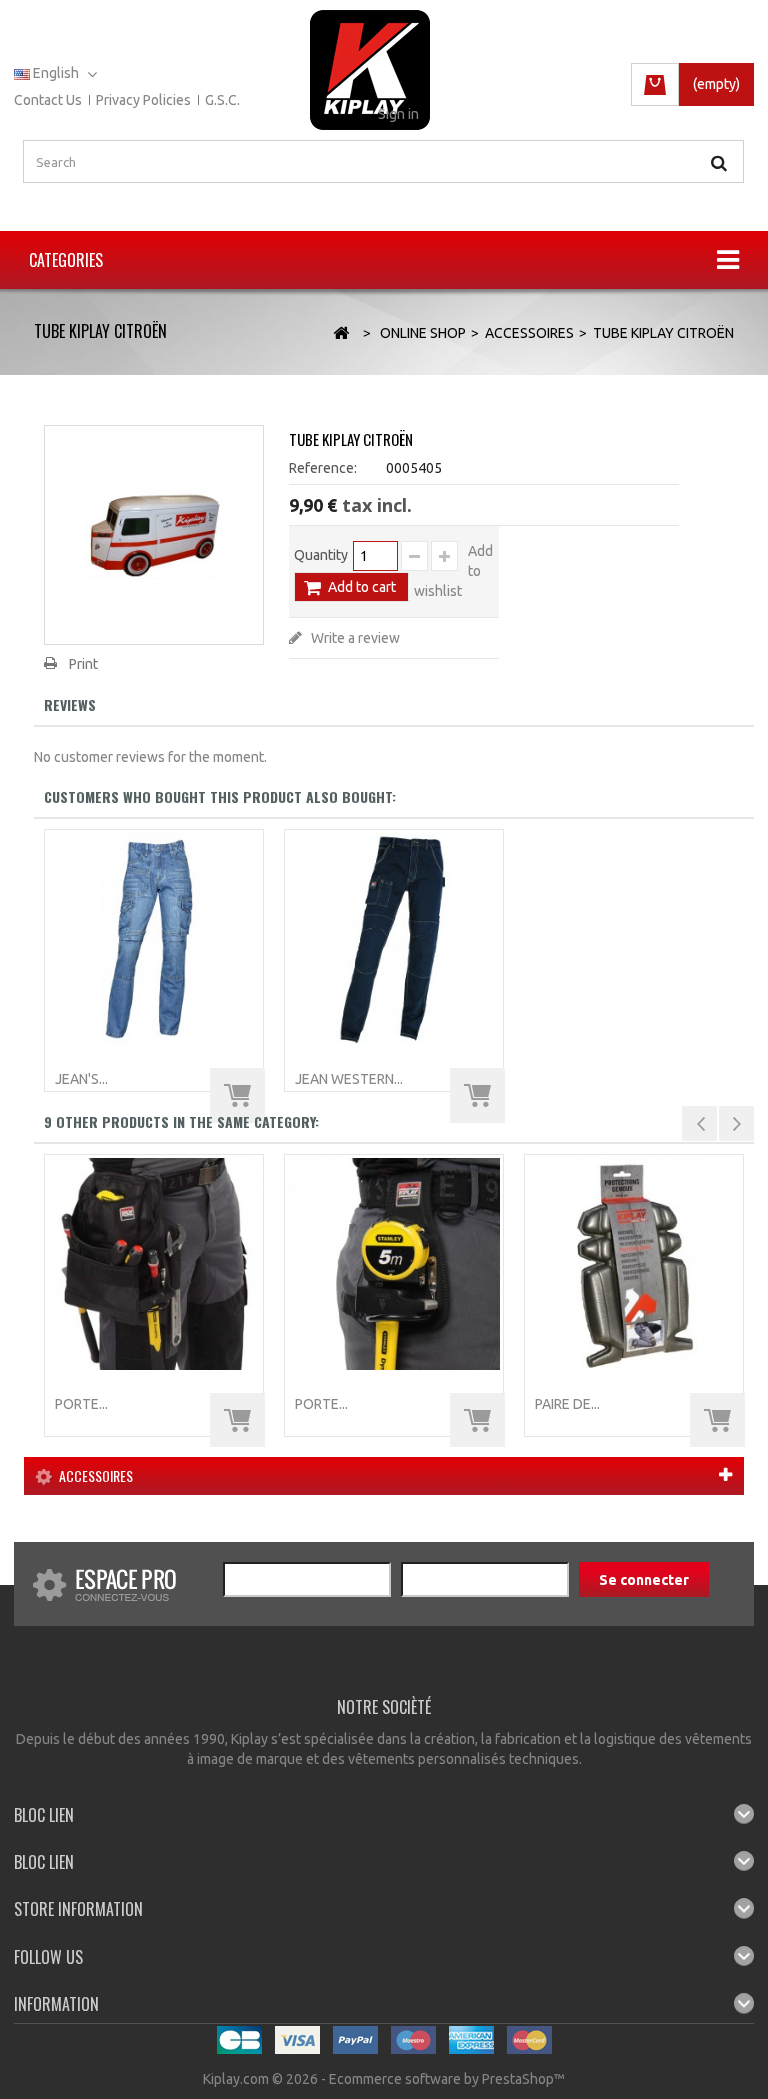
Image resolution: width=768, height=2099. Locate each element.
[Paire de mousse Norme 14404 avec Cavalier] (634, 1264)
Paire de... (567, 1404)
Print (83, 664)
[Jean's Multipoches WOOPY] (154, 939)
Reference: (323, 468)
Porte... (81, 1404)
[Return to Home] (341, 333)
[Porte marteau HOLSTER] (394, 1264)
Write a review (354, 638)
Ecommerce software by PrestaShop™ (447, 2079)
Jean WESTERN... (349, 1079)
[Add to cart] (237, 1095)
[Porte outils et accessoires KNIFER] (154, 1264)
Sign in (398, 114)
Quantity (321, 555)
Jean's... (81, 1079)
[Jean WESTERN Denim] (394, 939)
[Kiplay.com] (370, 70)
